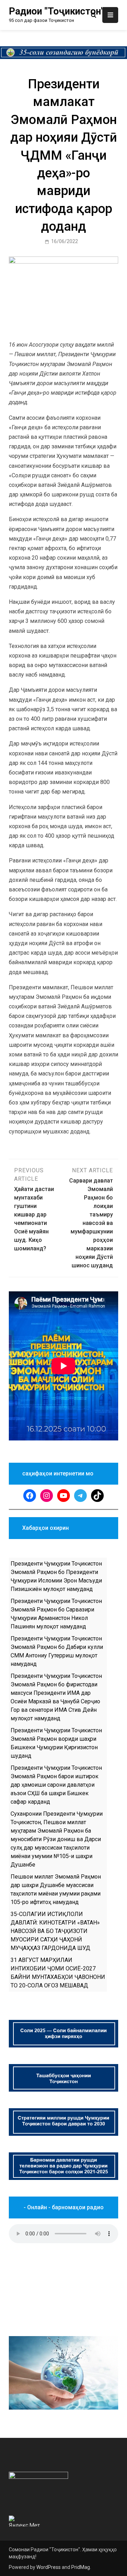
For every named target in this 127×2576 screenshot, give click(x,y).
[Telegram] (80, 1496)
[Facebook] (30, 1496)
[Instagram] (47, 1496)
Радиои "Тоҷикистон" (56, 11)
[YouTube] (64, 1496)
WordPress (49, 2567)
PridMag (81, 2567)
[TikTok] (97, 1496)
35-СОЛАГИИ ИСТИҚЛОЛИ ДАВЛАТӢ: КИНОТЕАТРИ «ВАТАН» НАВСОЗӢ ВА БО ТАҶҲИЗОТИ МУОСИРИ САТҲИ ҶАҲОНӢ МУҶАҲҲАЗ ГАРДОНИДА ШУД (55, 1931)
